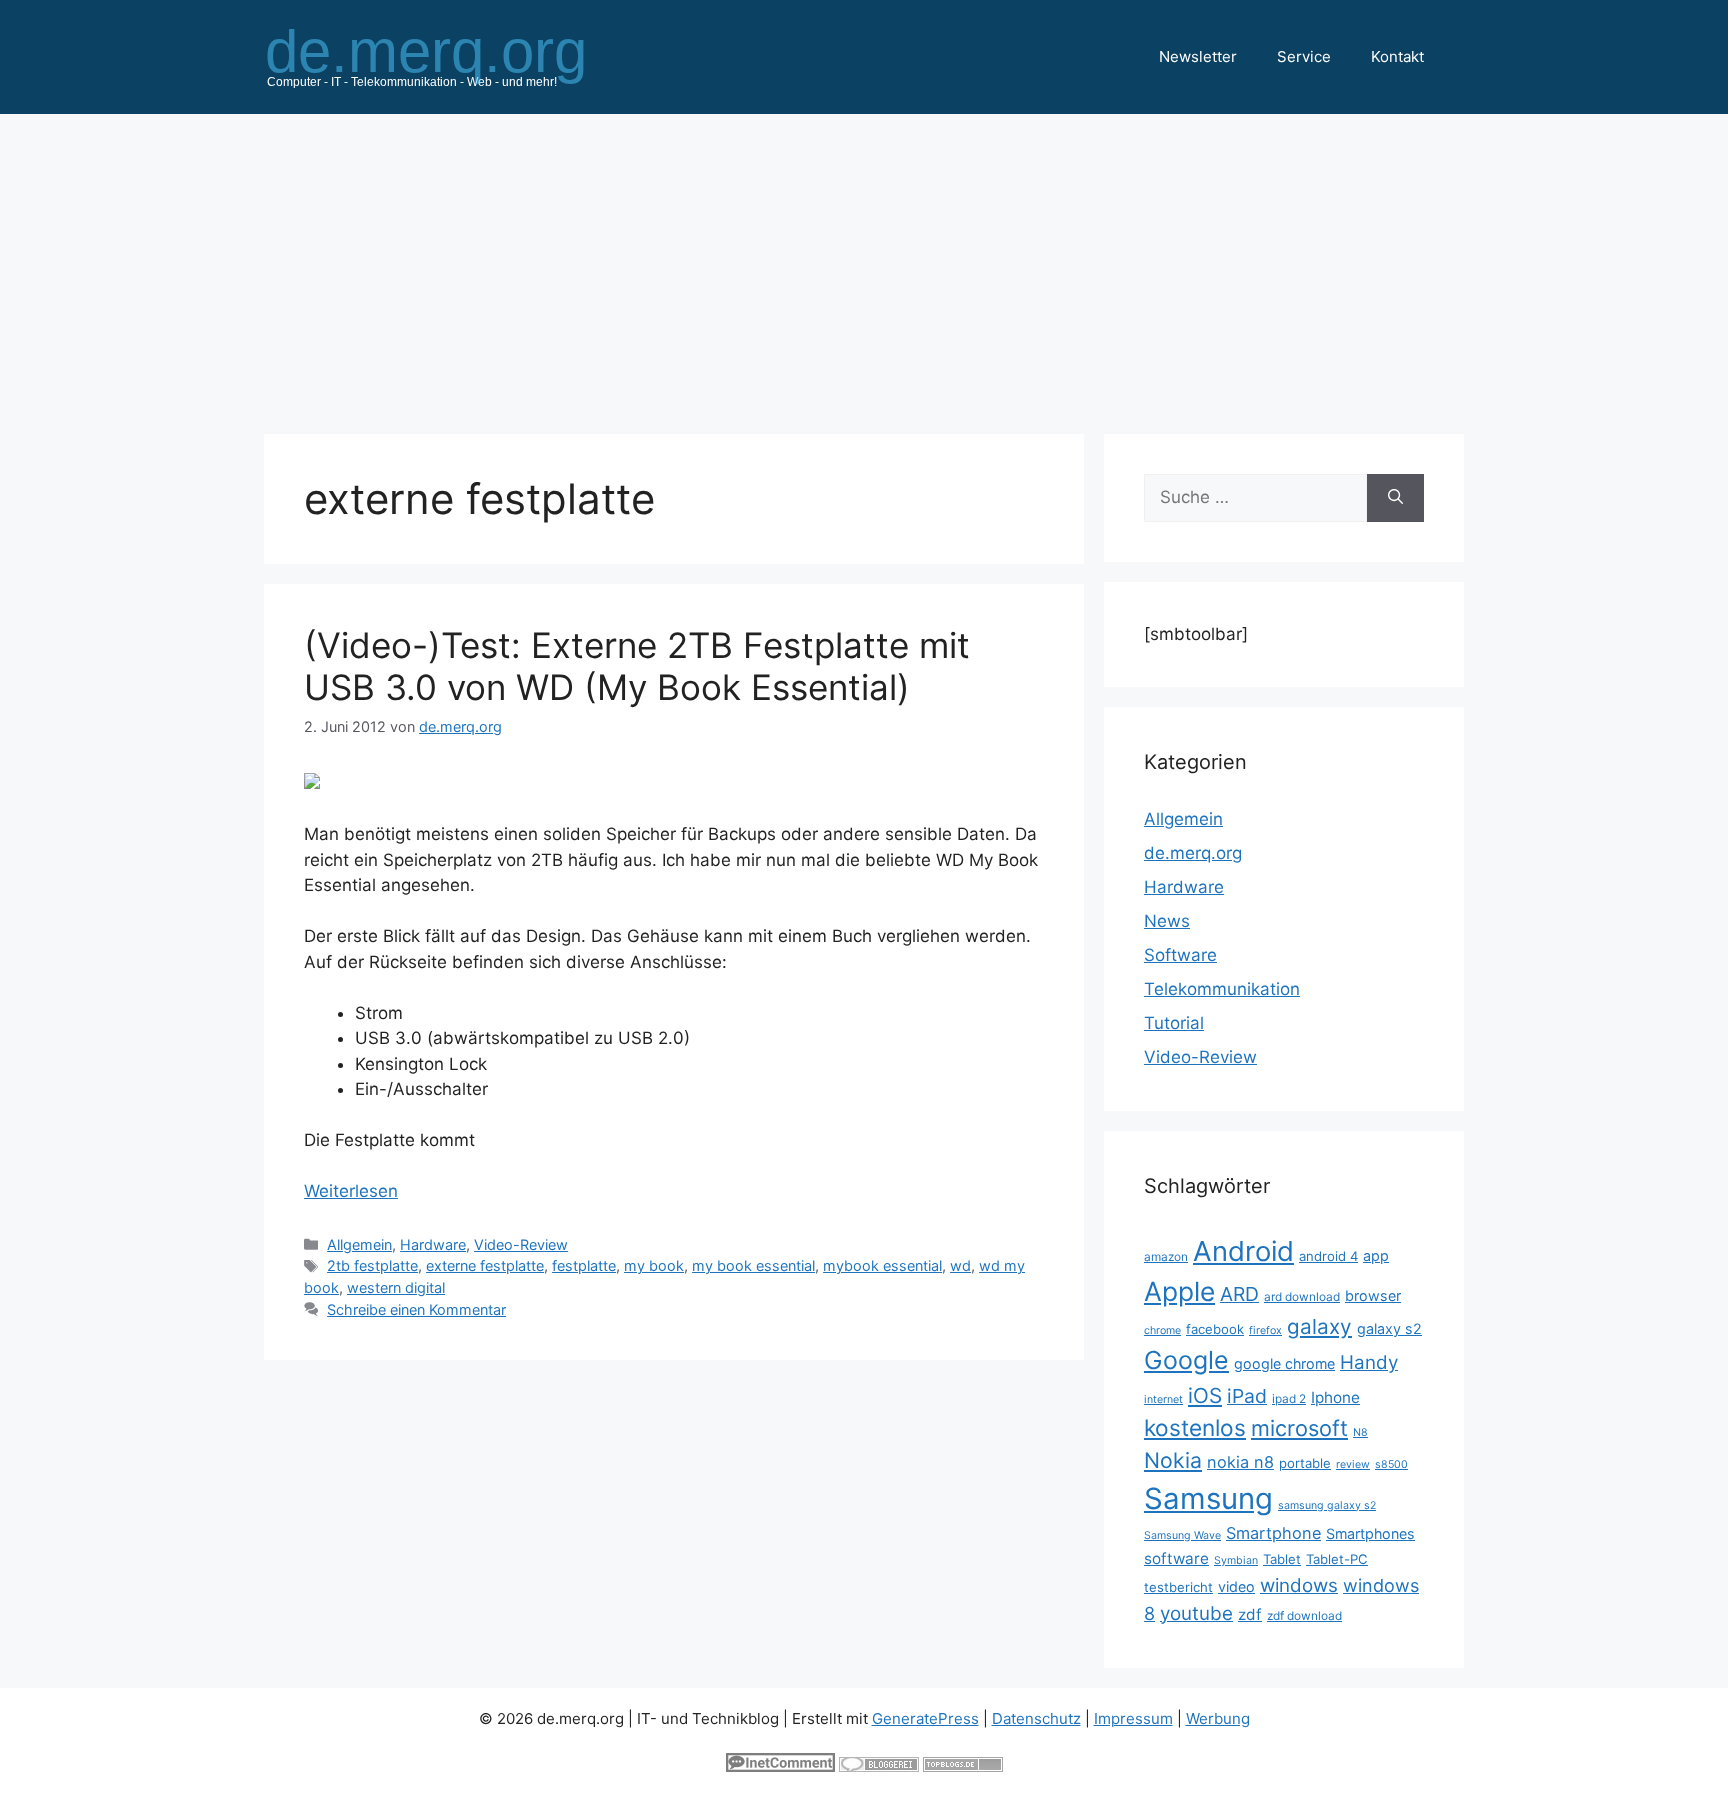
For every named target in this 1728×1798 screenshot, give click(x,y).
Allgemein (359, 1244)
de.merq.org (1193, 853)
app (1376, 1255)
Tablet (1282, 1559)
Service (1304, 56)
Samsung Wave (1182, 1535)
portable (1305, 1463)
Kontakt (1397, 56)
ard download (1302, 1296)
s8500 (1391, 1464)
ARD (1239, 1294)
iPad (1247, 1396)
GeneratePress (925, 1718)
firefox (1265, 1330)
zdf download (1304, 1615)
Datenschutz (1036, 1718)
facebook (1215, 1329)
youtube (1196, 1613)
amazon (1166, 1256)
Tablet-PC (1337, 1559)
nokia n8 (1240, 1462)
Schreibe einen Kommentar (416, 1309)
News (1167, 921)
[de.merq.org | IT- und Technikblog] (450, 56)
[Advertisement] (864, 264)
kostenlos (1195, 1427)
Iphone (1335, 1397)
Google (1186, 1360)
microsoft (1299, 1428)
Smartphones (1370, 1533)
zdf (1250, 1614)
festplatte (584, 1265)
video (1236, 1586)
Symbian (1236, 1560)
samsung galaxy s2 (1327, 1505)
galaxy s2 (1389, 1328)
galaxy (1319, 1326)
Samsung (1208, 1498)
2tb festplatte (372, 1265)
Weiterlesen (351, 1191)
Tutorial (1174, 1023)
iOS (1205, 1395)
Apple (1179, 1291)
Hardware (433, 1244)
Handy (1369, 1362)
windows (1299, 1585)
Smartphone (1273, 1533)
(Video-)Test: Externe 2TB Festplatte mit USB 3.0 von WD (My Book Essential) (637, 666)
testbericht (1178, 1587)
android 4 (1328, 1256)
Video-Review (521, 1244)
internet (1163, 1399)
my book (654, 1265)
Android (1243, 1251)
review (1353, 1464)
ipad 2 (1289, 1398)
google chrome (1284, 1363)
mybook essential (882, 1265)
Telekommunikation (1222, 989)
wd (960, 1265)
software (1176, 1558)
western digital (396, 1287)
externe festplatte (485, 1265)
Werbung (1218, 1718)
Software (1180, 955)
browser (1373, 1295)
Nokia (1173, 1460)
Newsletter (1198, 56)
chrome (1162, 1330)
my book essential (753, 1265)
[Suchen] (1395, 498)
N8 (1360, 1432)
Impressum (1133, 1718)
